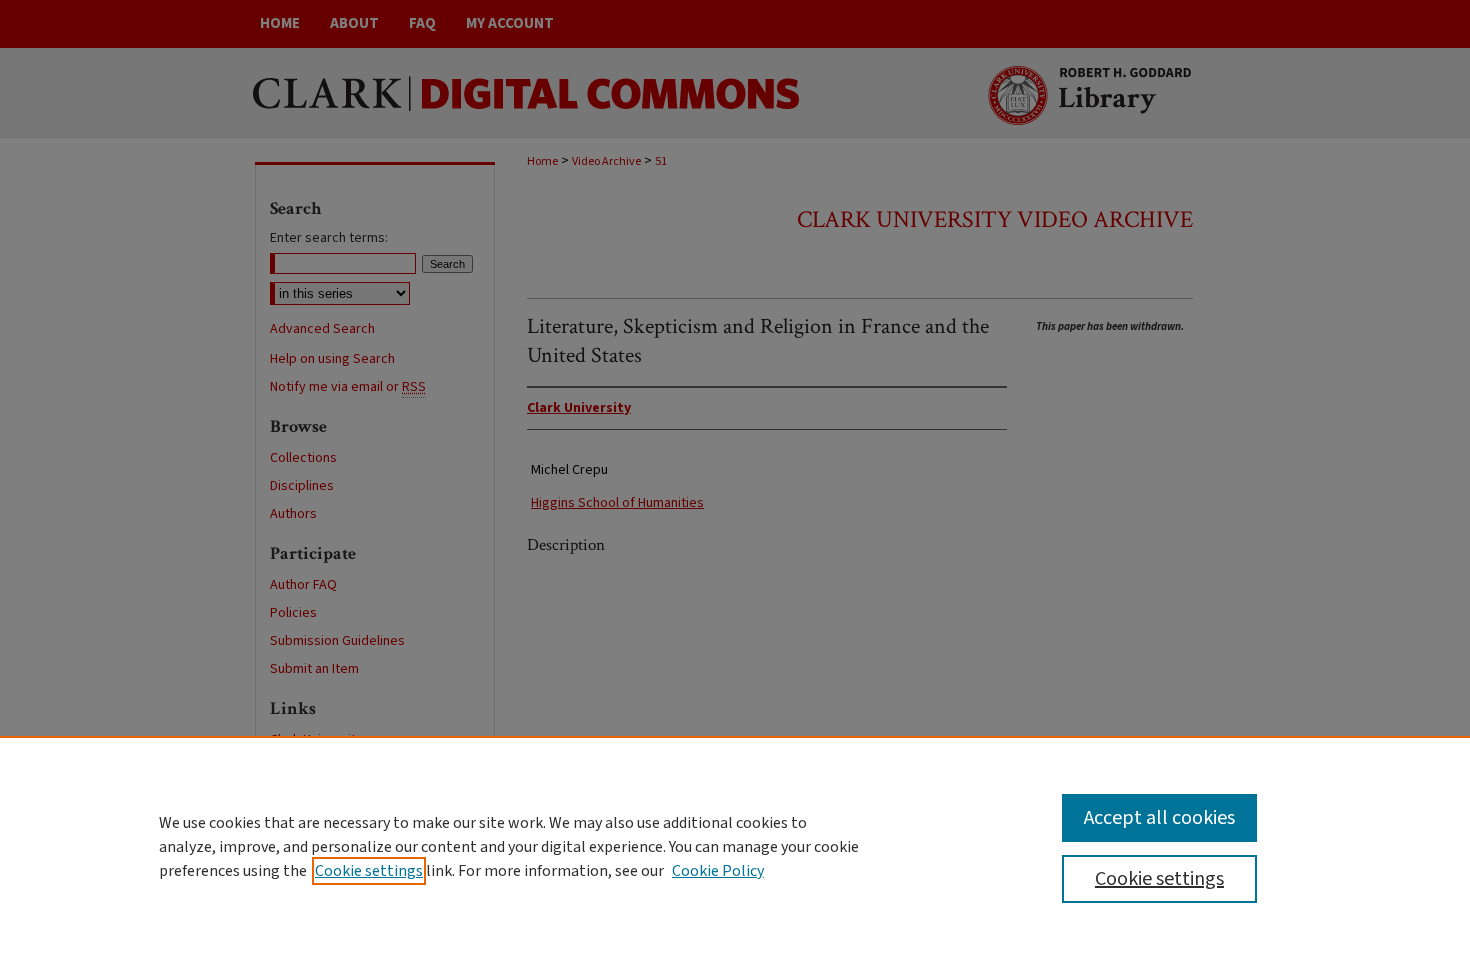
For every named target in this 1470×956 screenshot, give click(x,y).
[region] (735, 846)
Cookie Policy (718, 871)
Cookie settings (369, 871)
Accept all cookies (1159, 818)
